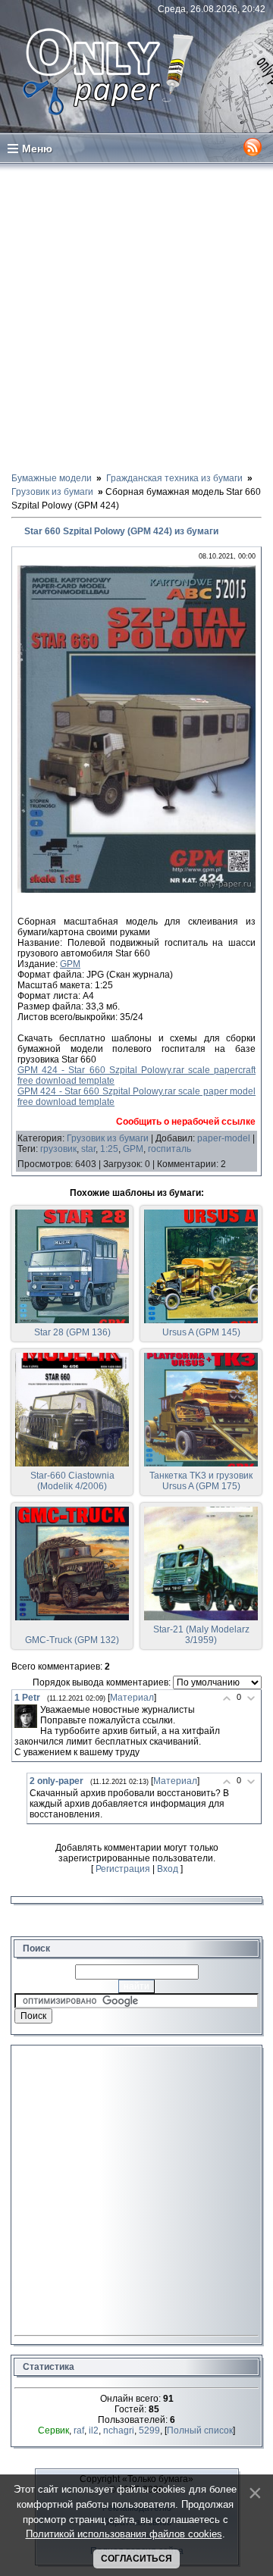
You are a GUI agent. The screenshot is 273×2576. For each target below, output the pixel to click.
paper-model (224, 1138)
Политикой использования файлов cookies (124, 2534)
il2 (94, 2430)
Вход (168, 1869)
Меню (37, 149)
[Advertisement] (136, 317)
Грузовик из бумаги (108, 1138)
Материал (132, 1698)
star (88, 1149)
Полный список (200, 2430)
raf (79, 2430)
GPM (70, 964)
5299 (149, 2430)
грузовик (58, 1149)
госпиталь (169, 1149)
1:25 (109, 1149)
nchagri (119, 2430)
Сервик (53, 2430)
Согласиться (136, 2559)
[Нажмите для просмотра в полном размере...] (136, 890)
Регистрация (123, 1869)
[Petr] (26, 1716)
